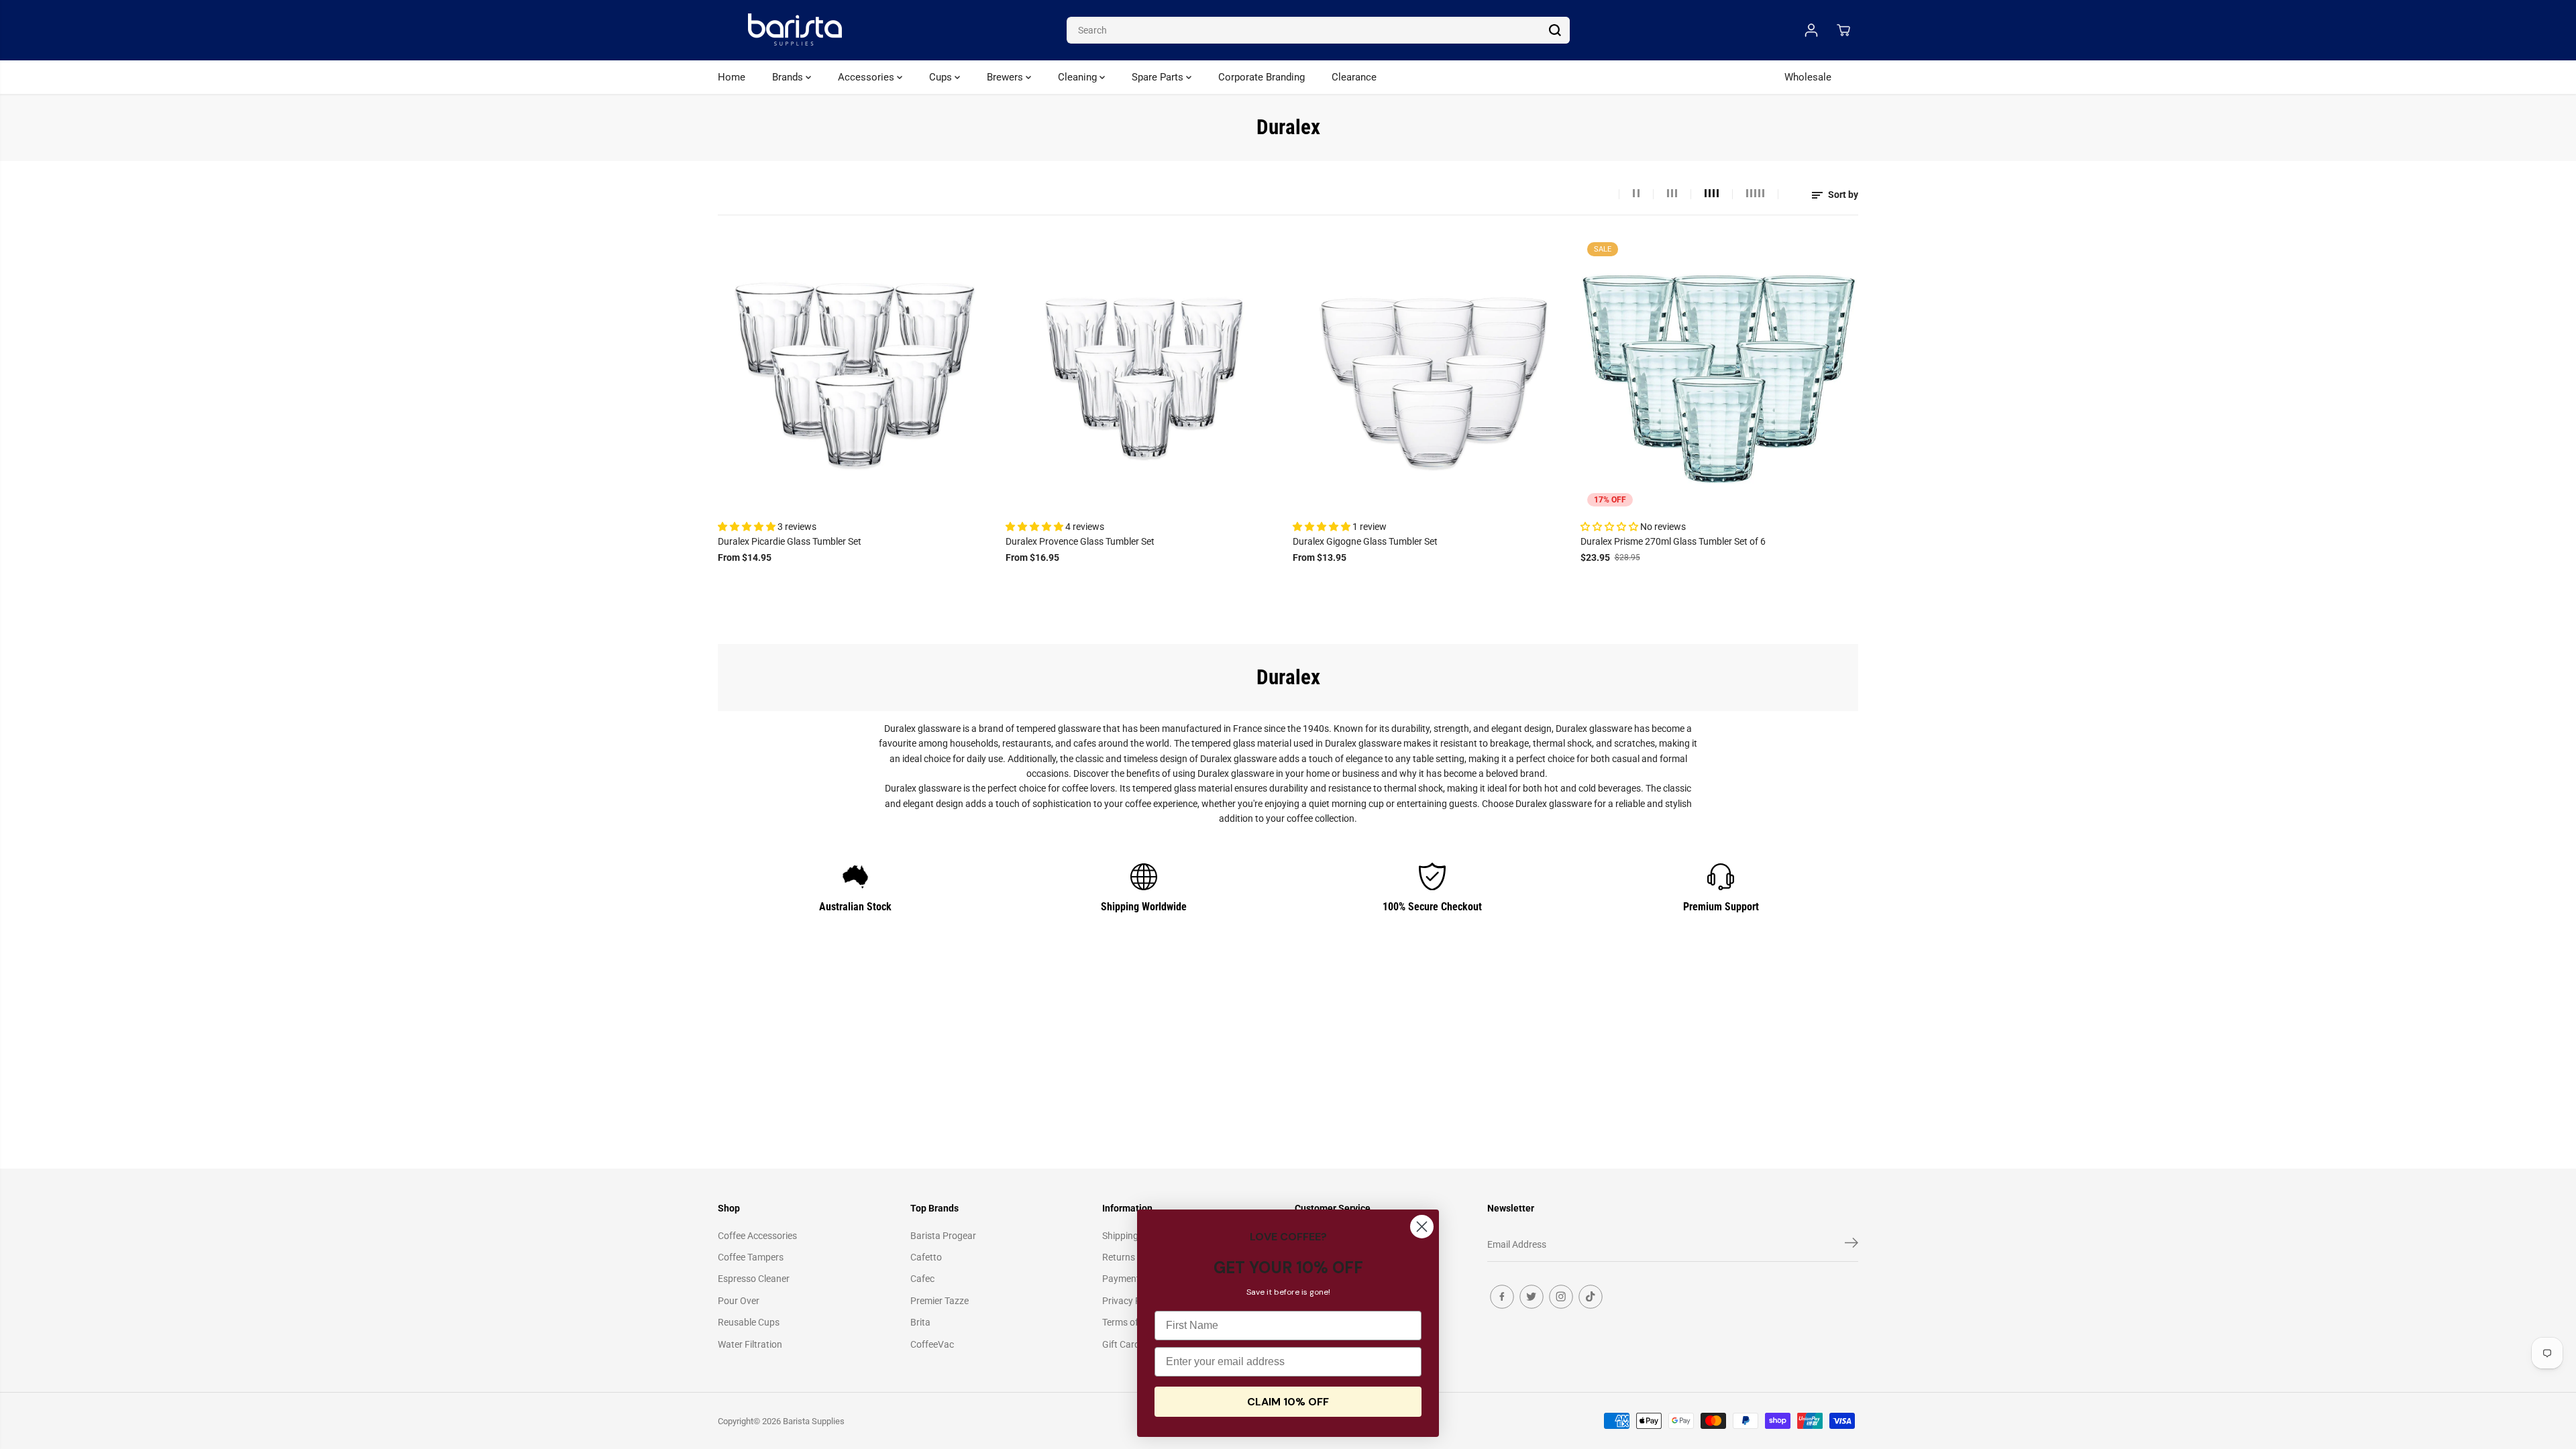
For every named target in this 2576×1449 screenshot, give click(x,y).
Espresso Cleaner (754, 1279)
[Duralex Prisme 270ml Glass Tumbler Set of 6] (1720, 375)
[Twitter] (1532, 1297)
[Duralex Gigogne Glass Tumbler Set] (1432, 375)
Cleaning (1079, 77)
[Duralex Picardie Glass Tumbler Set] (857, 375)
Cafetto (926, 1257)
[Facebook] (1502, 1297)
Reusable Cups (749, 1322)
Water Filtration (750, 1344)
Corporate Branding (1262, 77)
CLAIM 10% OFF (1288, 1402)
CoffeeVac (932, 1344)
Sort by (1842, 195)
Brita (920, 1322)
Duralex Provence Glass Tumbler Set (1080, 541)
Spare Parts (1159, 77)
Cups (942, 77)
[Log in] (1811, 30)
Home (732, 77)
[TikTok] (1591, 1297)
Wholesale (1808, 77)
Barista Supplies (814, 1421)
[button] (748, 527)
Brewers (1006, 77)
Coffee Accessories (757, 1236)
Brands (789, 77)
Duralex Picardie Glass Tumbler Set (790, 541)
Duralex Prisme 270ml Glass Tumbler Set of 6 (1673, 541)
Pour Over (739, 1301)
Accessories (867, 77)
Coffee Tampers (751, 1257)
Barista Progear (943, 1236)
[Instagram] (1561, 1297)
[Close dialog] (1422, 1227)
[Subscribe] (1851, 1245)
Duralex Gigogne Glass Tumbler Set (1365, 541)
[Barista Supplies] (795, 30)
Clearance (1354, 77)
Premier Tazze (940, 1301)
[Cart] (1843, 30)
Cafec (922, 1279)
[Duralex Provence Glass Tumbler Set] (1145, 375)
